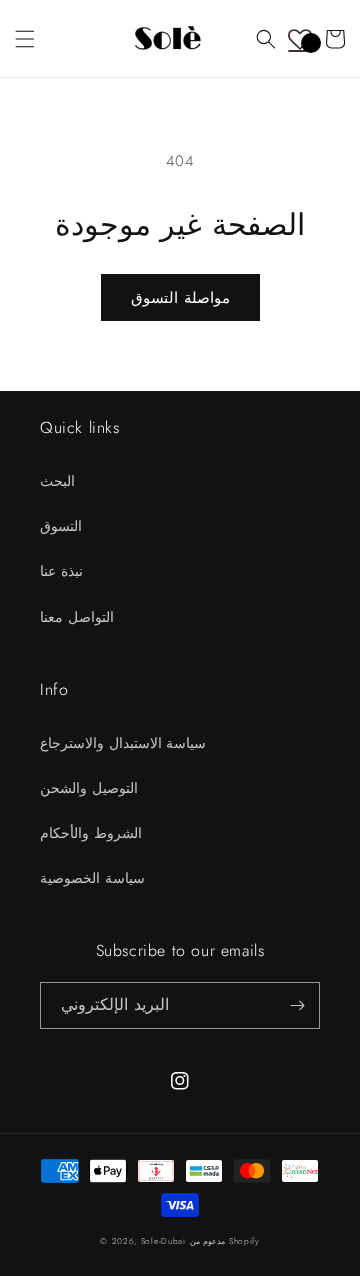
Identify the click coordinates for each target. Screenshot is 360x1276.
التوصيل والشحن (89, 788)
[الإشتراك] (297, 1005)
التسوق (61, 526)
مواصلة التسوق (180, 298)
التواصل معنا (77, 617)
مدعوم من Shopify (225, 1241)
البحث (57, 481)
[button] (25, 39)
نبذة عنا (61, 571)
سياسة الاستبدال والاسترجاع (123, 743)
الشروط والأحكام (91, 833)
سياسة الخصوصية (92, 878)
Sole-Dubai (163, 1241)
